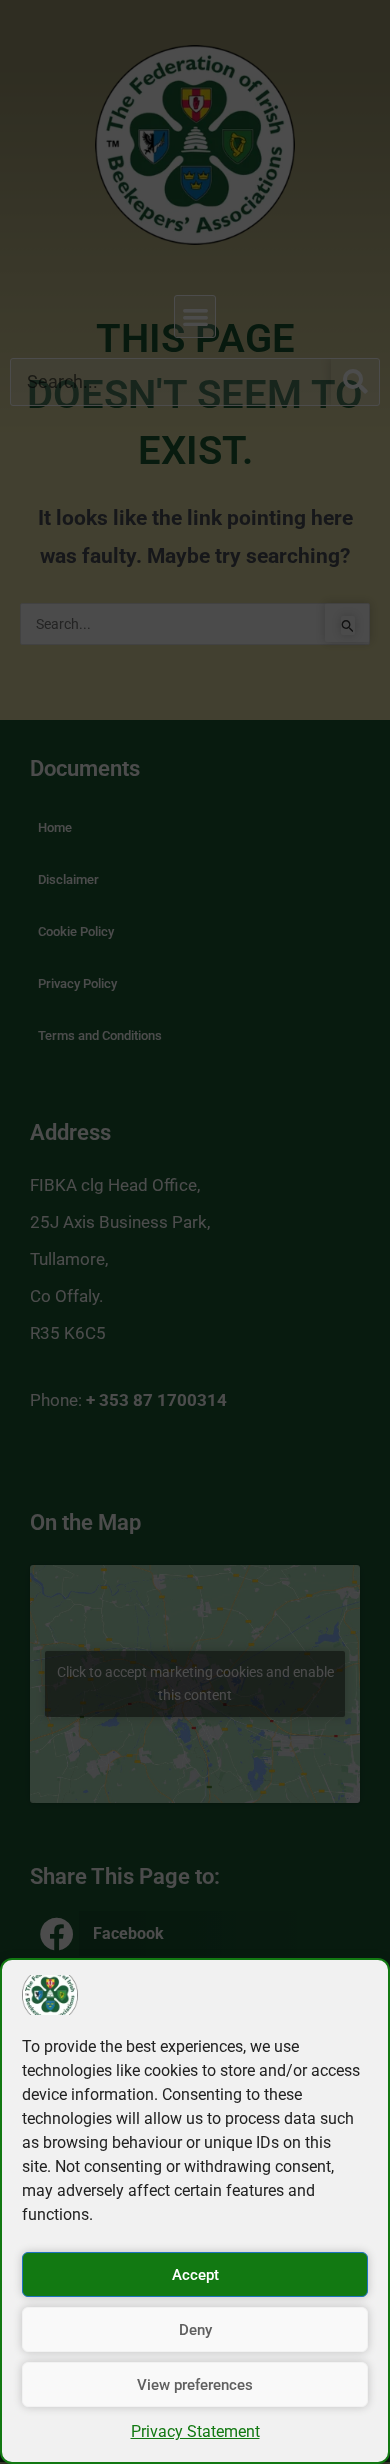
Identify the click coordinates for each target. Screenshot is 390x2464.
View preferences (195, 2385)
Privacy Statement (195, 2431)
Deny (195, 2330)
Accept (195, 2275)
